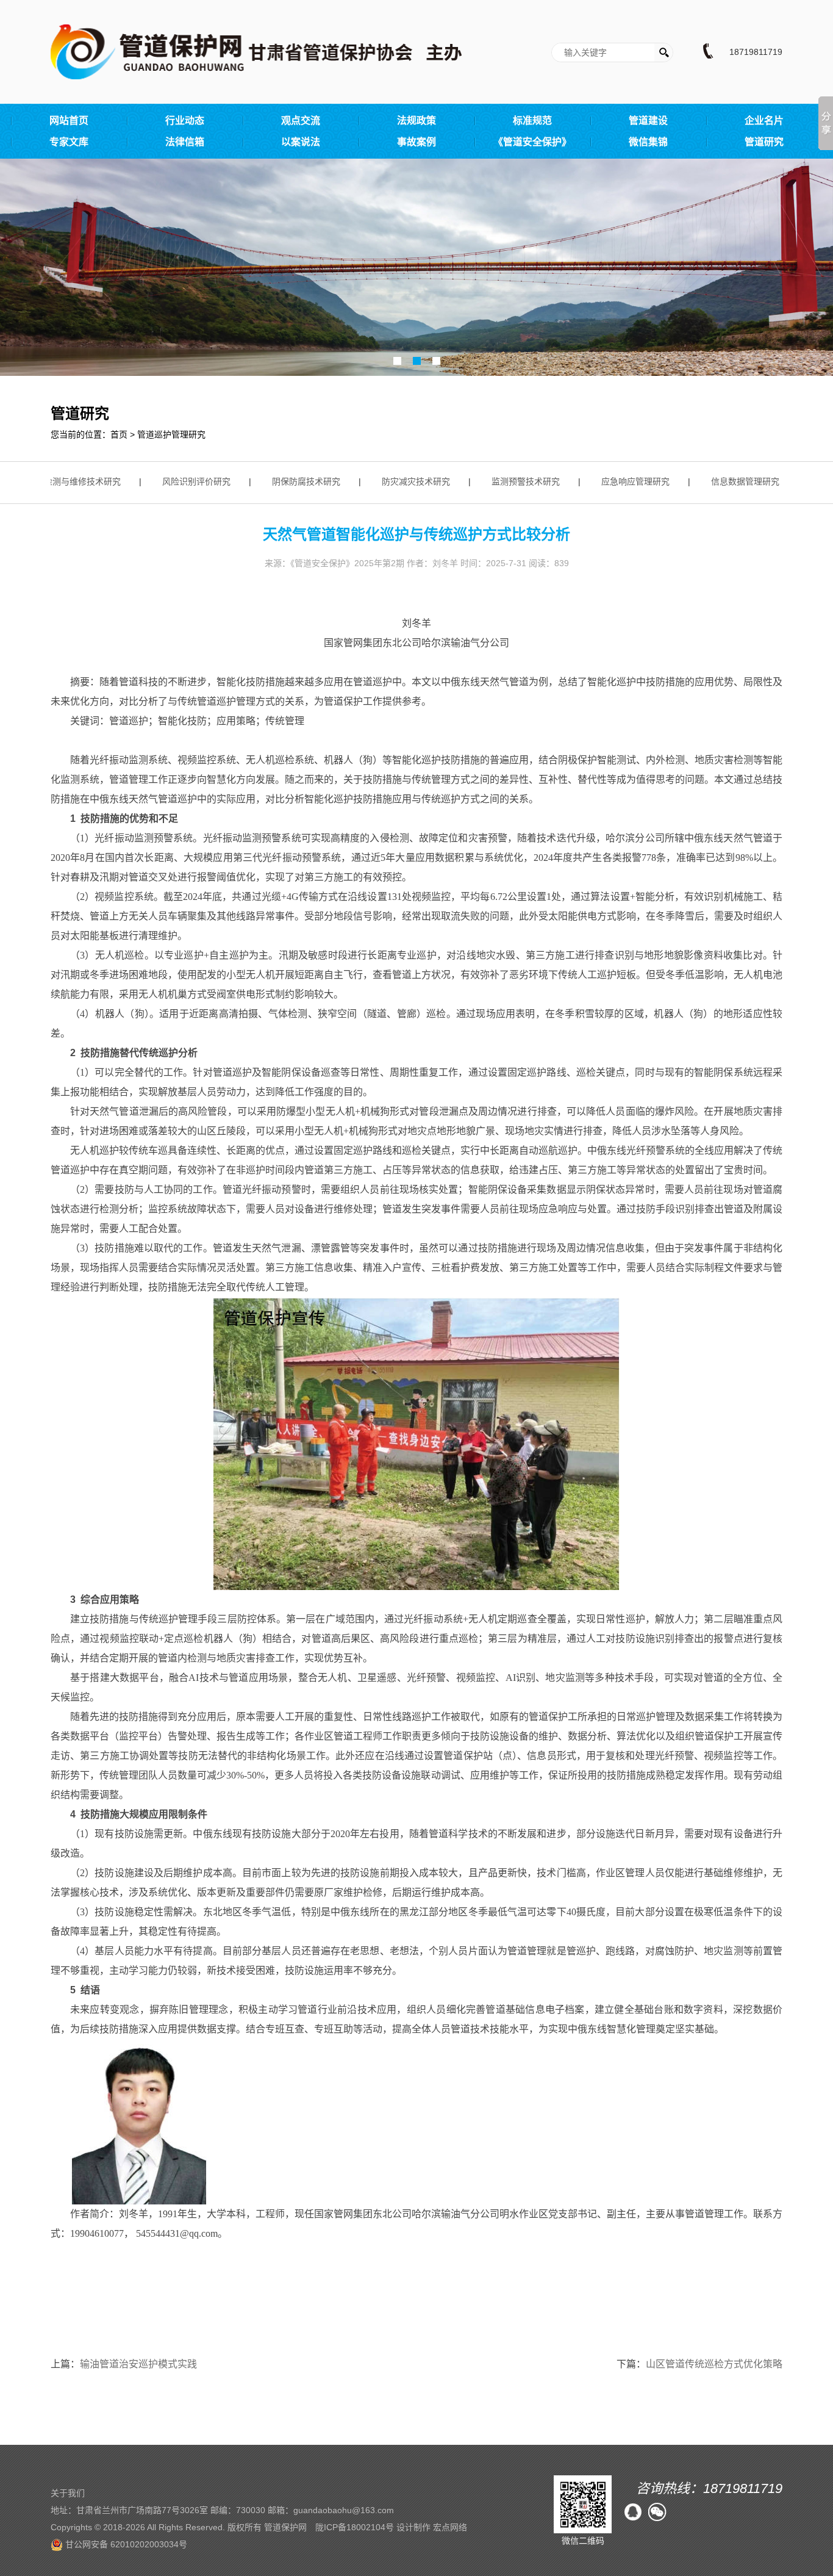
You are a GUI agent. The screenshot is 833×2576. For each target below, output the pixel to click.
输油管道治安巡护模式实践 (138, 2364)
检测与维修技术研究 (63, 481)
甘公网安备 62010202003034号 (125, 2544)
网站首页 (69, 121)
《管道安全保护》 (532, 142)
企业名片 (764, 121)
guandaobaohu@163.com (344, 2510)
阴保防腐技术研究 (287, 481)
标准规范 (532, 121)
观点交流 (301, 121)
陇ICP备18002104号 (355, 2527)
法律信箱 (185, 142)
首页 (119, 434)
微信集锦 (648, 142)
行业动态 (185, 121)
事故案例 (416, 142)
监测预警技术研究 (506, 481)
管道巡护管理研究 (171, 434)
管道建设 (648, 121)
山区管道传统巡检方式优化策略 (714, 2364)
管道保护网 (285, 2527)
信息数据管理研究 (726, 481)
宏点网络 (450, 2527)
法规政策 (416, 121)
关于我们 (68, 2493)
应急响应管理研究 (616, 481)
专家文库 (69, 142)
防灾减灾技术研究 (396, 481)
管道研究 (764, 142)
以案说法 (301, 142)
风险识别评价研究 (177, 481)
